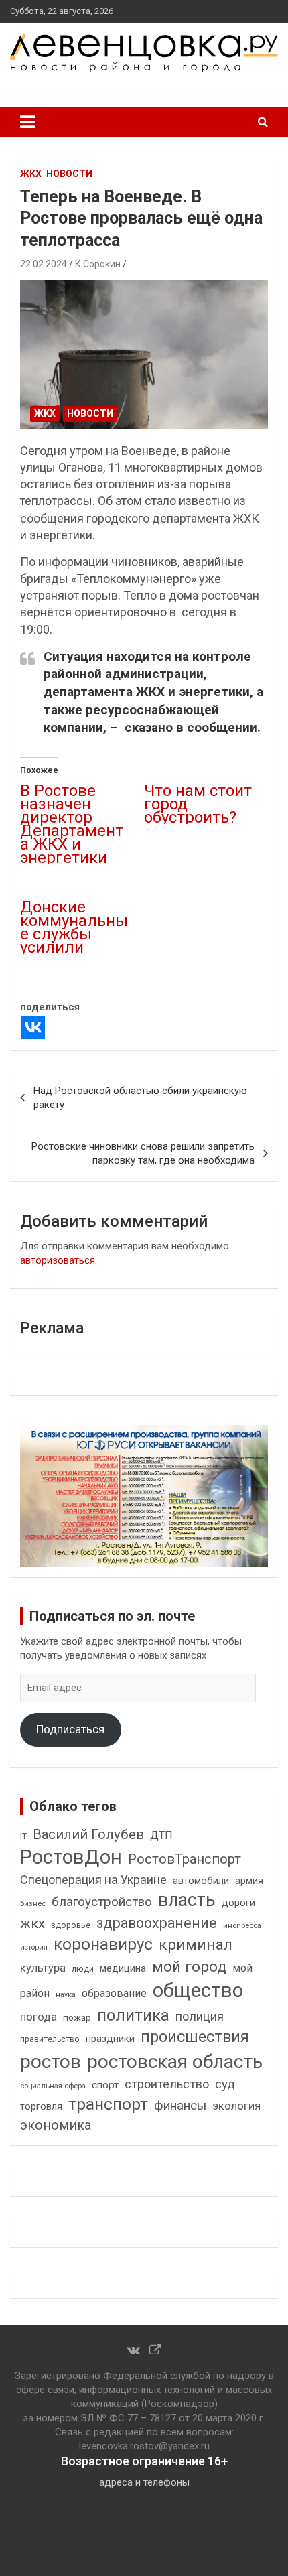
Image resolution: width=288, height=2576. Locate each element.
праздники (110, 2039)
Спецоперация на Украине (93, 1880)
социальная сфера (53, 2086)
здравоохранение (157, 1923)
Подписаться (70, 1729)
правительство (50, 2039)
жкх (32, 1923)
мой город (189, 1966)
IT (23, 1836)
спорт (105, 2085)
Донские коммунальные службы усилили (74, 927)
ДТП (161, 1835)
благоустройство (102, 1902)
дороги (238, 1903)
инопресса (242, 1926)
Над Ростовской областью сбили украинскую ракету (140, 1098)
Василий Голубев (88, 1834)
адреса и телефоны (144, 2482)
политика (133, 2015)
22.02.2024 (44, 264)
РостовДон (71, 1857)
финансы (180, 2106)
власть (187, 1900)
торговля (41, 2107)
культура (43, 1968)
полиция (200, 2016)
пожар (77, 2017)
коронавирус (103, 1944)
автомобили (201, 1881)
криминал (196, 1945)
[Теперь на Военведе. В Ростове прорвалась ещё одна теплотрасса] (144, 354)
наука (66, 1995)
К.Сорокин (98, 264)
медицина (123, 1968)
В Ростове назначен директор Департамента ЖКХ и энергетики (72, 824)
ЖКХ (31, 174)
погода (39, 2017)
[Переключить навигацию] (27, 122)
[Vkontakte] (33, 1027)
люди (83, 1969)
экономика (56, 2125)
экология (236, 2106)
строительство (167, 2084)
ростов (51, 2062)
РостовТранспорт (185, 1859)
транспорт (108, 2104)
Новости (69, 174)
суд (225, 2084)
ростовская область (175, 2062)
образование (114, 1993)
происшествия (195, 2037)
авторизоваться (58, 1260)
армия (249, 1881)
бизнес (33, 1903)
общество (198, 1990)
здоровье (71, 1925)
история (34, 1947)
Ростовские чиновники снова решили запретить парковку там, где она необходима (143, 1153)
